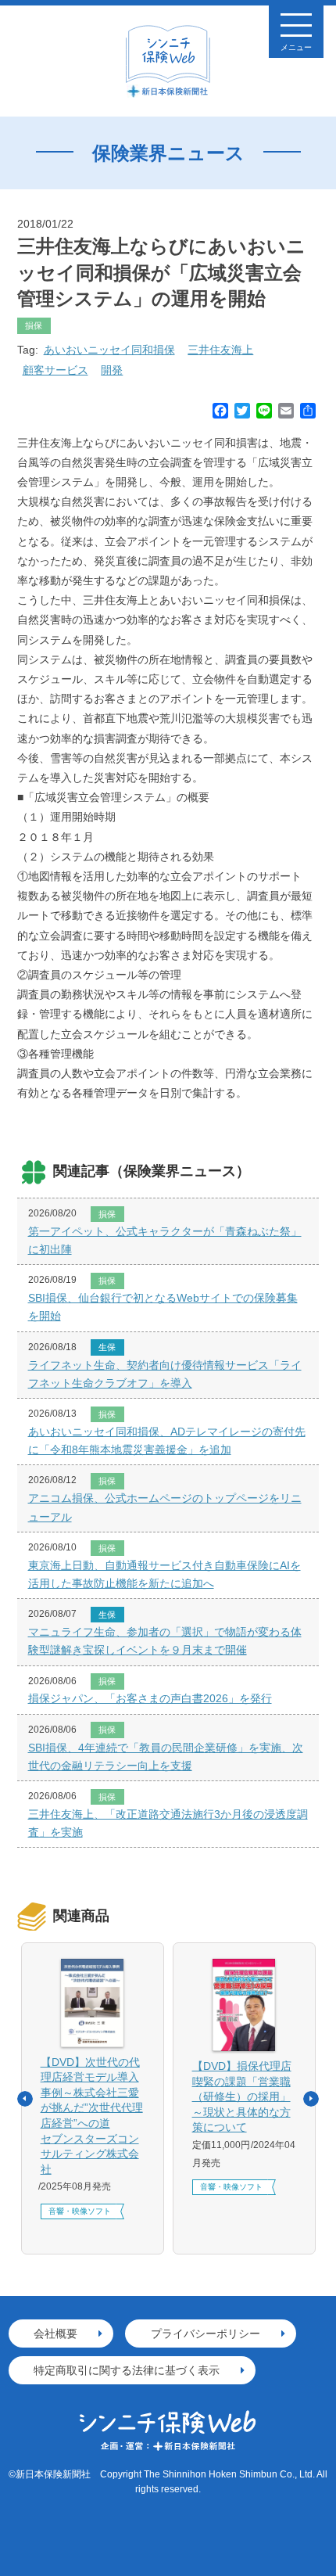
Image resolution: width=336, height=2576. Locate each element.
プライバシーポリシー (206, 2333)
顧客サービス (55, 370)
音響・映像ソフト (80, 2211)
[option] (93, 2098)
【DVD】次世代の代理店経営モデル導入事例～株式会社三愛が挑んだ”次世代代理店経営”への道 (92, 2116)
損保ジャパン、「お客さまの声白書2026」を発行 (150, 1698)
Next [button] (311, 2099)
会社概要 (55, 2333)
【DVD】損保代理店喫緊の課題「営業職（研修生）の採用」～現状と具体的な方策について (242, 2096)
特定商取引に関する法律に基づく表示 (127, 2370)
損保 (34, 325)
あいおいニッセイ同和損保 (109, 350)
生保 (107, 1347)
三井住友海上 (220, 350)
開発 (112, 370)
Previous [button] (25, 2099)
